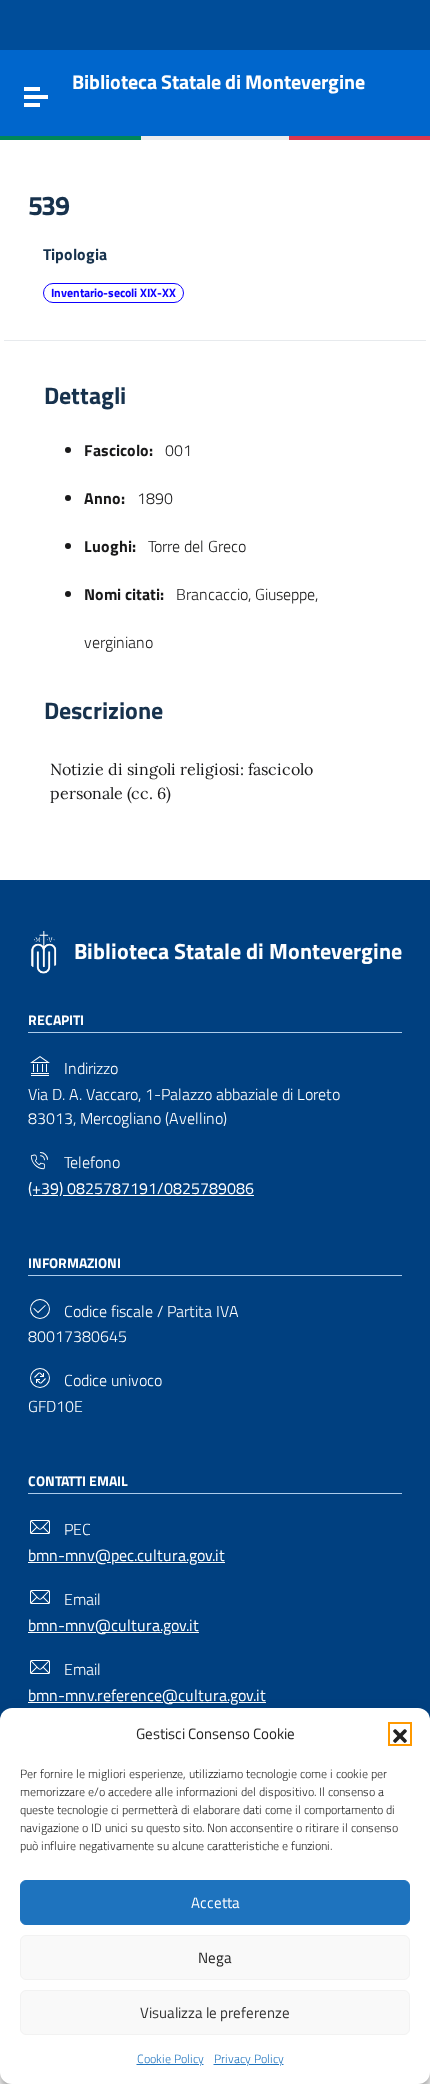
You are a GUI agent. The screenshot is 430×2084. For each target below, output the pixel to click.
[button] (400, 1734)
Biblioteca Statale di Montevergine (238, 951)
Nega (215, 1957)
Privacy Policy (249, 2058)
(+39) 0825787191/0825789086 (141, 1188)
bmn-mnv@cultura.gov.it (113, 1625)
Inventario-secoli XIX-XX (113, 292)
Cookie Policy (170, 2058)
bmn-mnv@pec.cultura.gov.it (126, 1555)
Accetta (215, 1902)
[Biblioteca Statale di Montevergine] (43, 950)
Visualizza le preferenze (215, 2012)
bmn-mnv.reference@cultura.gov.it (147, 1695)
